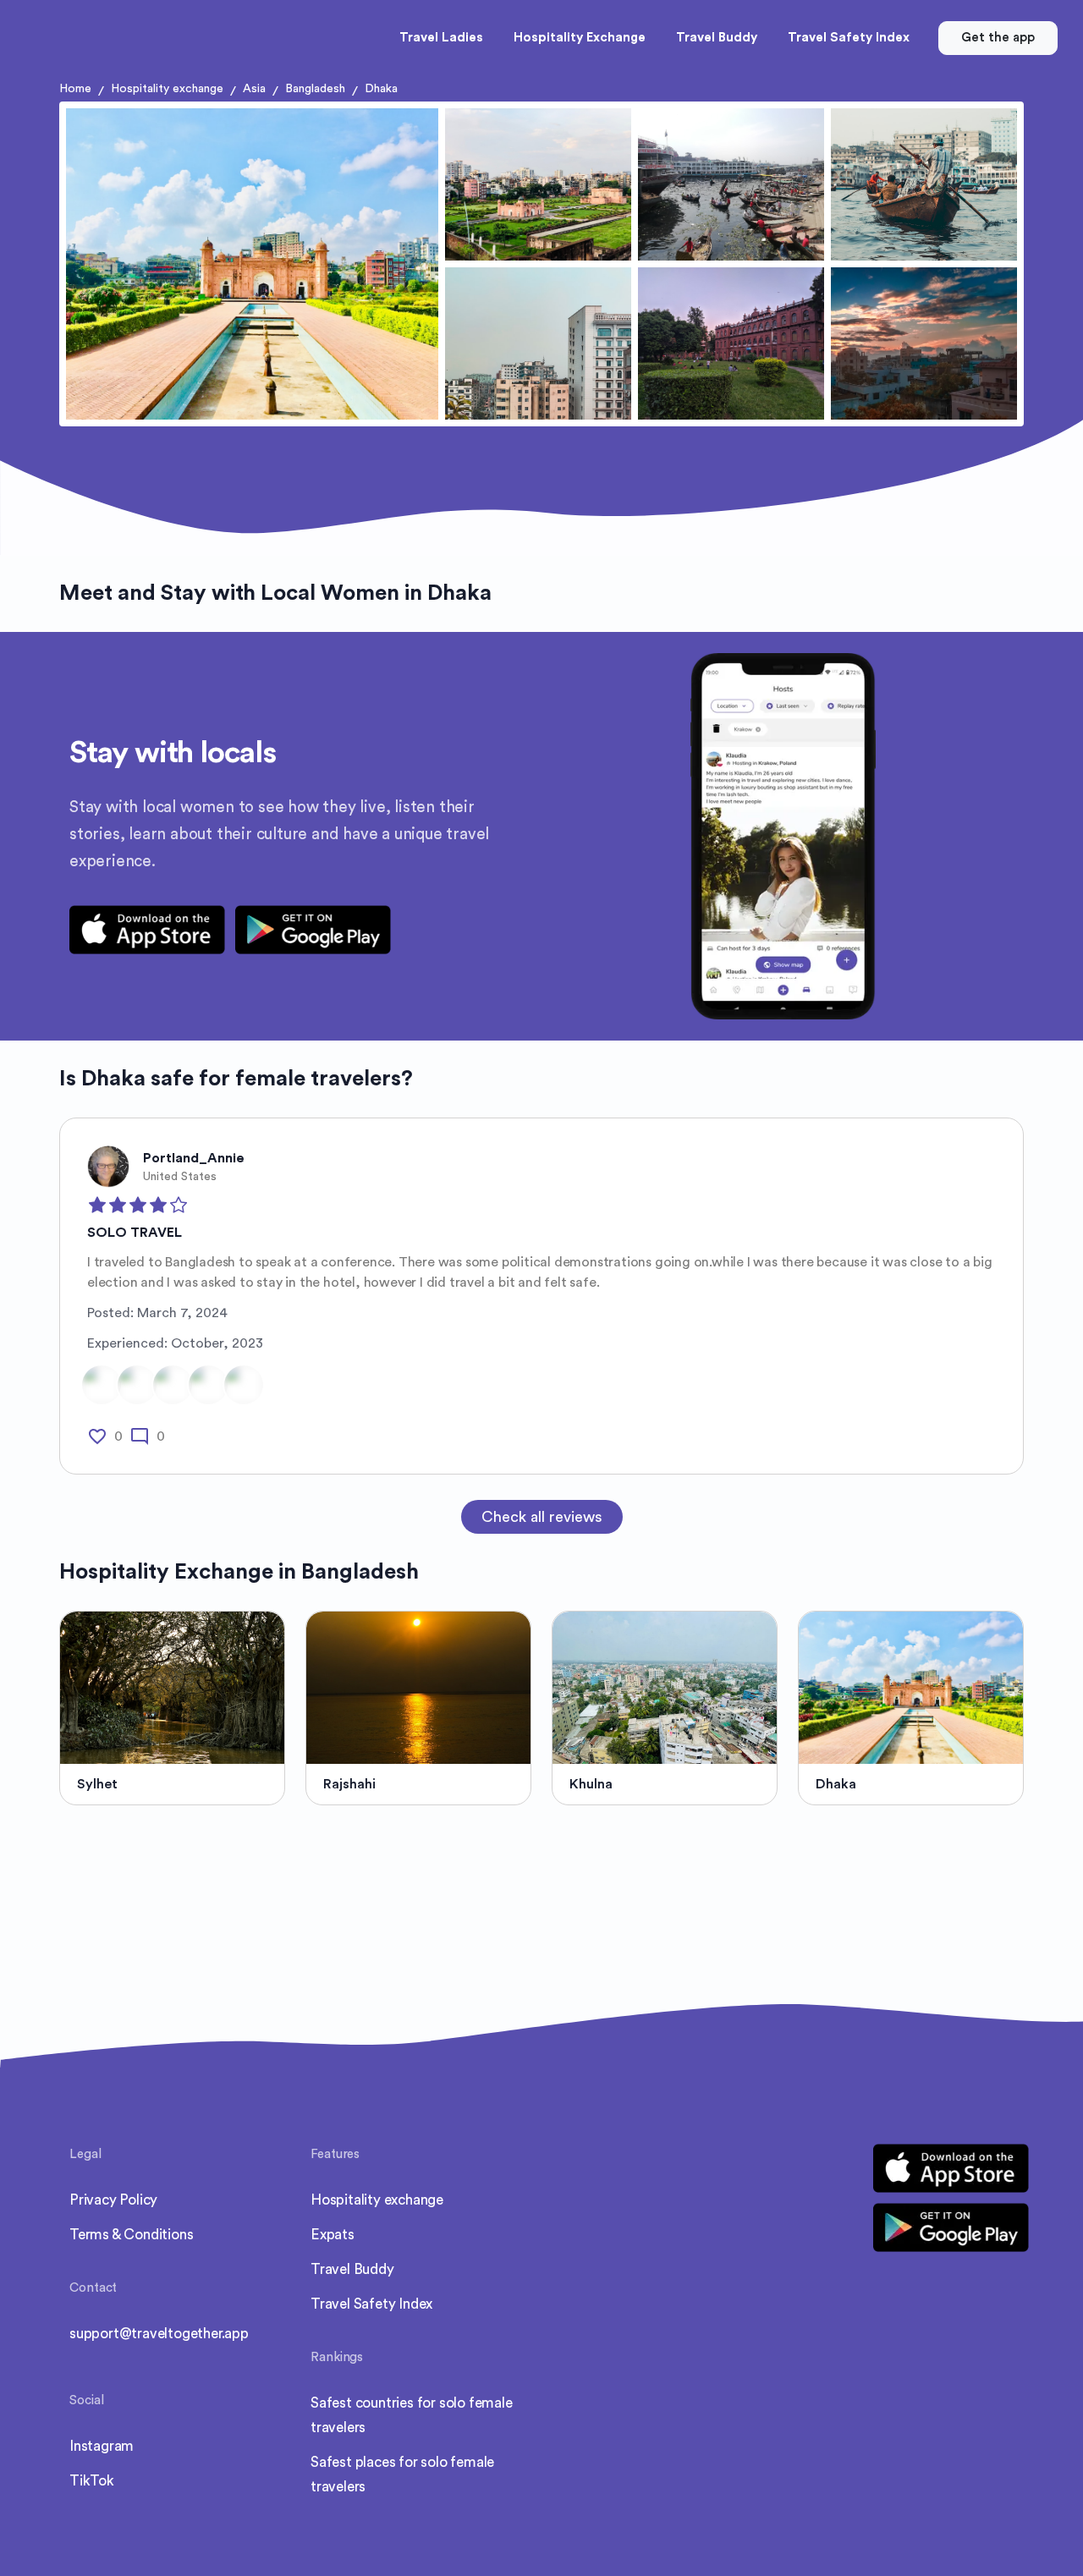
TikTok (92, 2481)
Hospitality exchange (167, 89)
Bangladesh (315, 89)
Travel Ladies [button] (441, 38)
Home (75, 89)
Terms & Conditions (131, 2235)
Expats (333, 2235)
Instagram (102, 2446)
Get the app (998, 38)
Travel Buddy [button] (717, 38)
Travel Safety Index (371, 2304)
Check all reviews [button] (542, 1517)
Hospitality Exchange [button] (580, 38)
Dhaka (381, 89)
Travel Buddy (352, 2269)
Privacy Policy (113, 2200)
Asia (254, 89)
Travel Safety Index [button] (849, 38)
